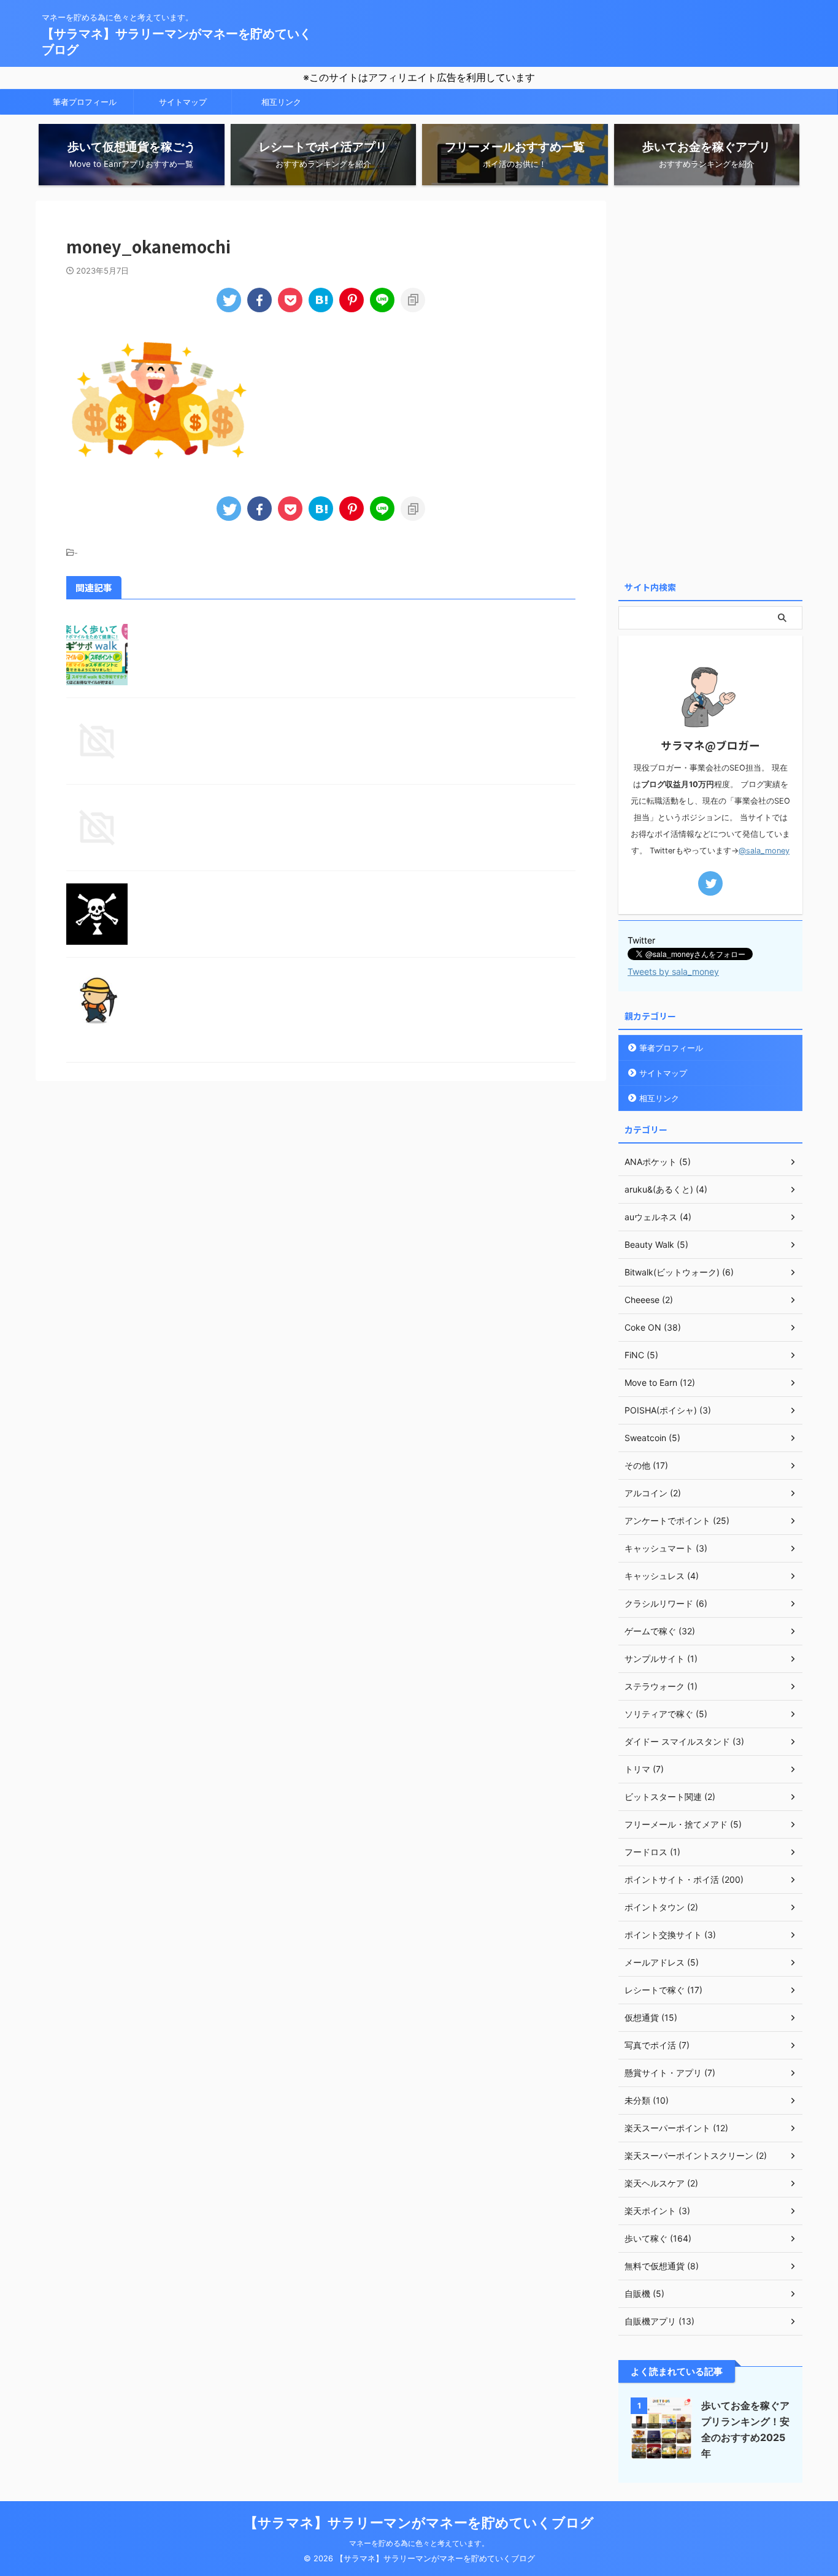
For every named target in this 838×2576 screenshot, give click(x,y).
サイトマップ (183, 102)
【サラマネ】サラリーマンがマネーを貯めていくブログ (419, 2523)
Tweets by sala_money (673, 971)
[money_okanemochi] (321, 300)
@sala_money (764, 851)
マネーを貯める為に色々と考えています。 (419, 2543)
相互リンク (281, 102)
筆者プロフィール (85, 102)
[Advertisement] (710, 385)
